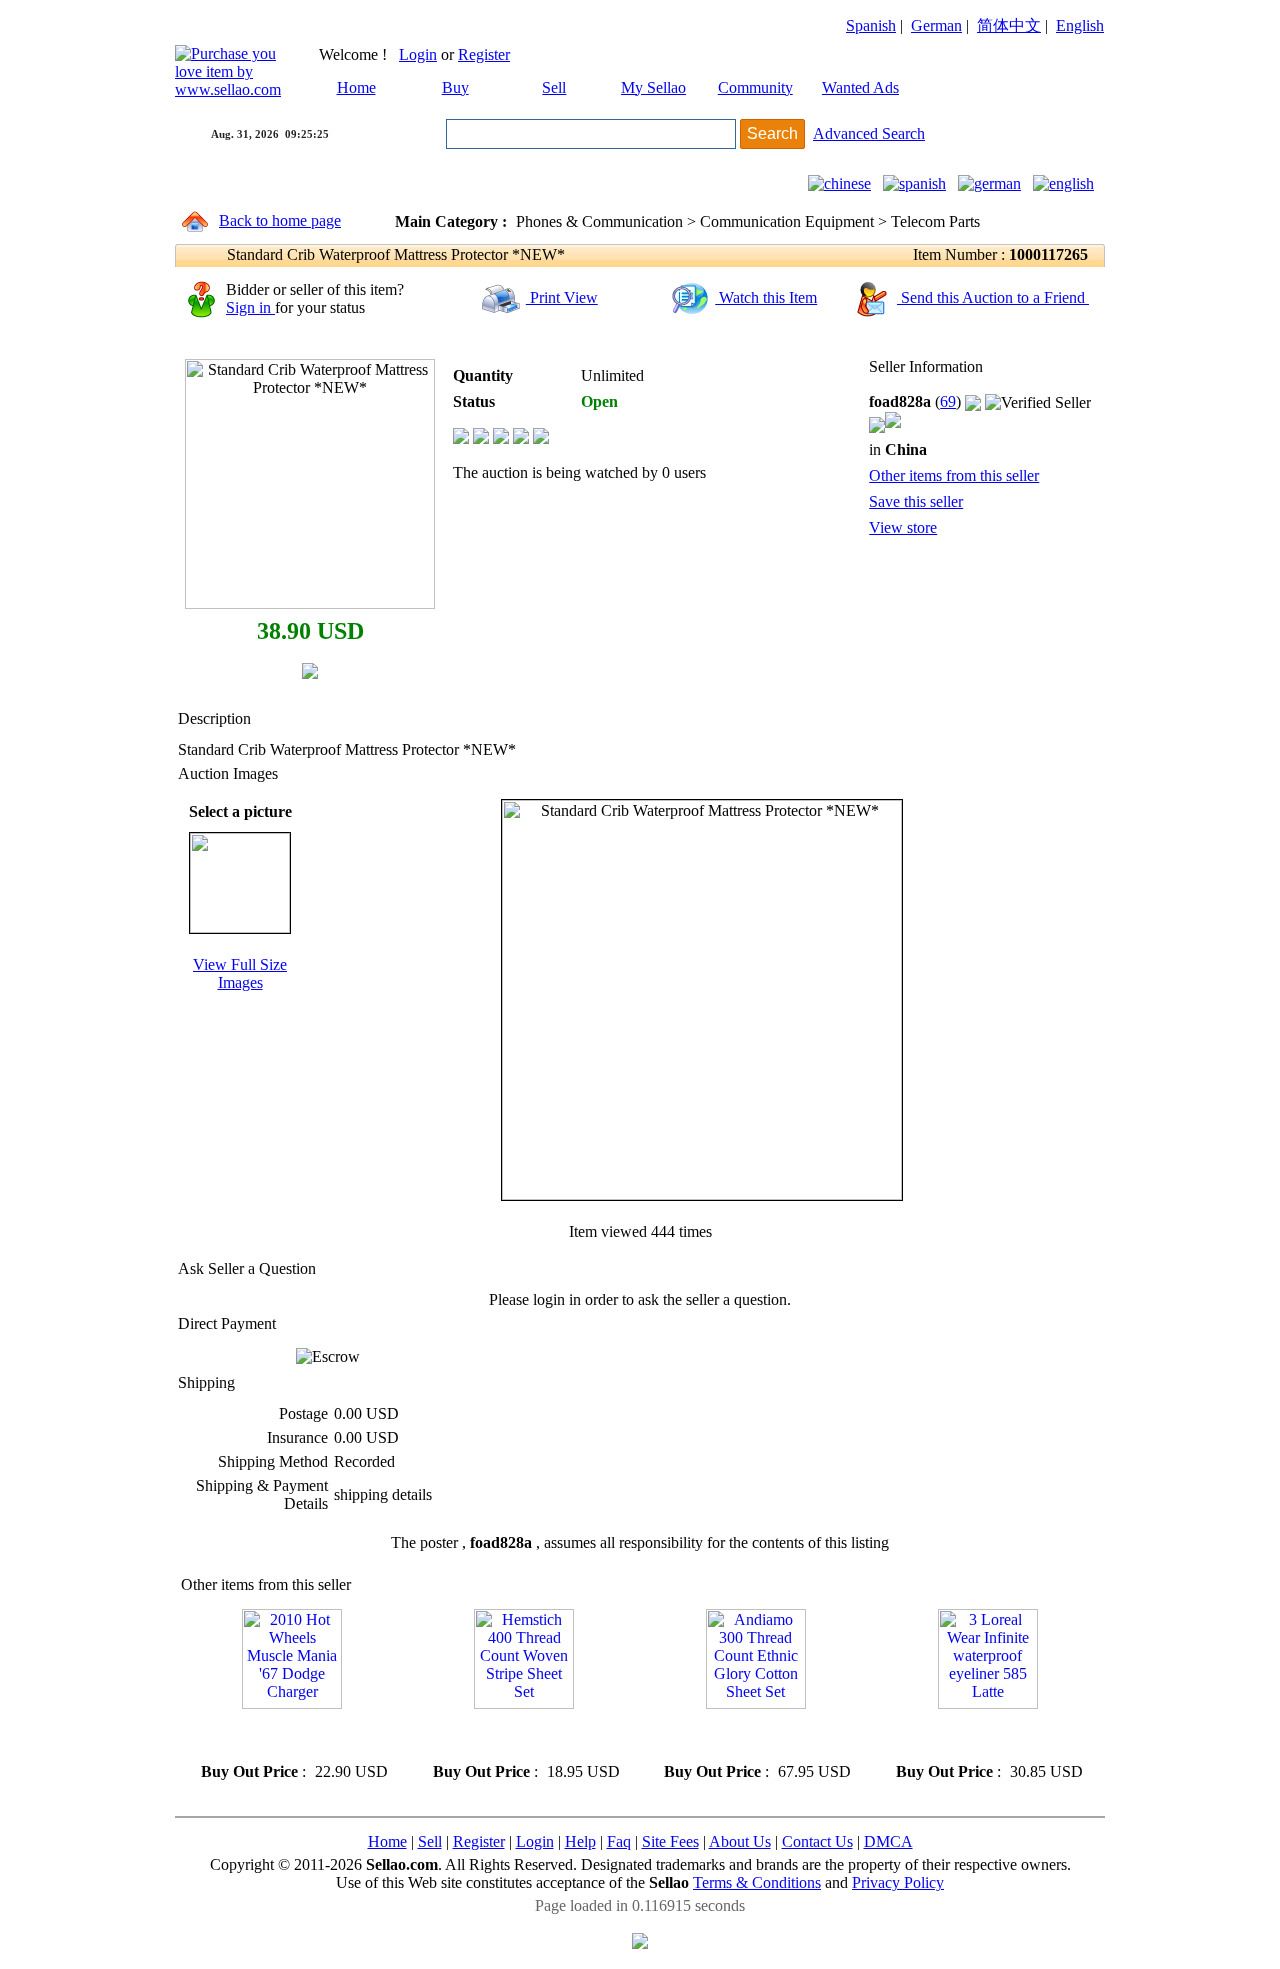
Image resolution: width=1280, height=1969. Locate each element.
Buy (455, 87)
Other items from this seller (954, 475)
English (1080, 25)
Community (755, 87)
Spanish (871, 25)
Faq (619, 1841)
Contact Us (817, 1841)
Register (484, 54)
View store (903, 527)
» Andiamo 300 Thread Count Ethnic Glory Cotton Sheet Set (753, 1735)
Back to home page (280, 220)
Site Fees (670, 1841)
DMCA (888, 1841)
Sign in (250, 307)
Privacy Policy (898, 1882)
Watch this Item (766, 297)
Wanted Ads (860, 87)
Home (356, 87)
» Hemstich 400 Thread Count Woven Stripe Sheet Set (521, 1735)
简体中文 (1009, 25)
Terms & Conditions (757, 1882)
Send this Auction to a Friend (993, 297)
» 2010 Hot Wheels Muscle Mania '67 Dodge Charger (276, 1735)
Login (418, 54)
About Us (740, 1841)
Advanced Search (869, 133)
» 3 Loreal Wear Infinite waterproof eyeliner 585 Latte (982, 1735)
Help (580, 1841)
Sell (554, 87)
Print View (562, 297)
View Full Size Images (240, 973)
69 (948, 401)
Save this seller (916, 501)
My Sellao (653, 87)
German (936, 25)
